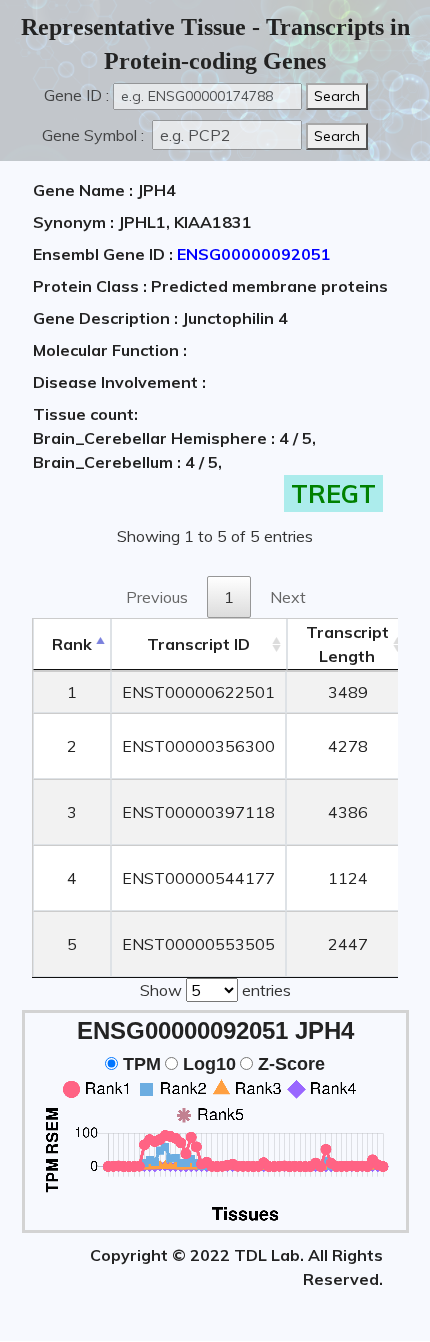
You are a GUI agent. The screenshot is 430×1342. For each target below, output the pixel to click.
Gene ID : (76, 95)
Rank (72, 644)
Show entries (215, 990)
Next (288, 597)
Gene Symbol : (95, 135)
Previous (157, 597)
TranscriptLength (347, 644)
